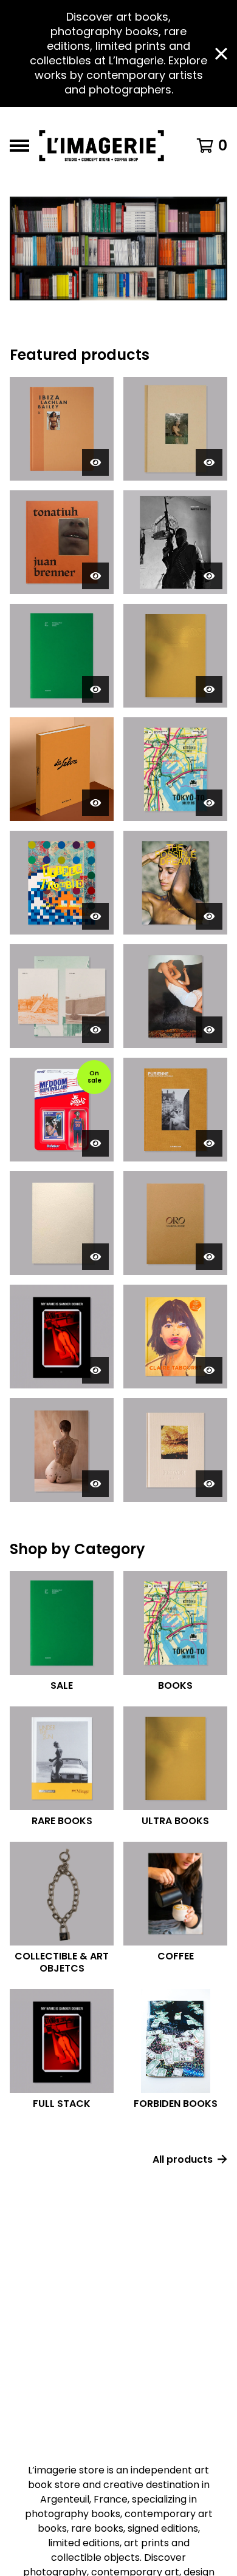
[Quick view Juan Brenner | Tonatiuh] (95, 576)
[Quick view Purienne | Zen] (95, 1257)
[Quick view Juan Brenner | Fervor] (209, 1484)
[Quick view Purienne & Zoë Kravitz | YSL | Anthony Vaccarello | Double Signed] (209, 462)
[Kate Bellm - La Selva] (62, 769)
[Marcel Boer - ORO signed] (175, 1223)
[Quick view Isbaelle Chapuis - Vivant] (95, 1484)
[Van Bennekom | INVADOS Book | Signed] (175, 656)
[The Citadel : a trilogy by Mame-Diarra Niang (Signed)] (62, 996)
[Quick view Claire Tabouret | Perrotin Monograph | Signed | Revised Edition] (209, 1370)
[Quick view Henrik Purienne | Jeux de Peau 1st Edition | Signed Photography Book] (95, 689)
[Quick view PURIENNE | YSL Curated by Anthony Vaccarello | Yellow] (209, 1143)
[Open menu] (19, 146)
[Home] (105, 146)
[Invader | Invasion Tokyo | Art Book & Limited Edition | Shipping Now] (175, 769)
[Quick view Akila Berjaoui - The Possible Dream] (209, 916)
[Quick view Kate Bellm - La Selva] (95, 803)
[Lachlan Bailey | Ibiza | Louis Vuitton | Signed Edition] (62, 429)
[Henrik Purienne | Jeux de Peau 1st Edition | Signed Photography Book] (62, 656)
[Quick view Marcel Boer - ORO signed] (209, 1257)
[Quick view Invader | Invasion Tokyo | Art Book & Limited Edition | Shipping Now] (209, 803)
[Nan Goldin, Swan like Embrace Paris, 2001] (175, 996)
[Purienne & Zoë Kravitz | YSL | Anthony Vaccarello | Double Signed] (175, 429)
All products (183, 2159)
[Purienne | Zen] (62, 1223)
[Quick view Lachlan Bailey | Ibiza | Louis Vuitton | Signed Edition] (95, 462)
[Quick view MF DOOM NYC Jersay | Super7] (95, 1143)
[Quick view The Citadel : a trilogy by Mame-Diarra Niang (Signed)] (95, 1030)
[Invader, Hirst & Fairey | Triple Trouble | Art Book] (62, 883)
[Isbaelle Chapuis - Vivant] (62, 1450)
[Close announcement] (221, 54)
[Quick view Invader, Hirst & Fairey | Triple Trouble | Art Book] (95, 916)
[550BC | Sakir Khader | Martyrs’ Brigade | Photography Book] (175, 542)
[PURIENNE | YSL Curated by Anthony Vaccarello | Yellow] (175, 1110)
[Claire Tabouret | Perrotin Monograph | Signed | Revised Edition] (175, 1337)
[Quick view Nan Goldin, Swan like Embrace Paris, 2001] (209, 1030)
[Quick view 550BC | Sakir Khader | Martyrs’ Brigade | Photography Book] (209, 576)
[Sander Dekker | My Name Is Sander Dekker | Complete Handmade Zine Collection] (62, 1337)
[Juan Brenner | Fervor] (175, 1450)
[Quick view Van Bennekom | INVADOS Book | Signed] (209, 689)
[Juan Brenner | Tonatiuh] (62, 542)
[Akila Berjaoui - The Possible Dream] (175, 883)
